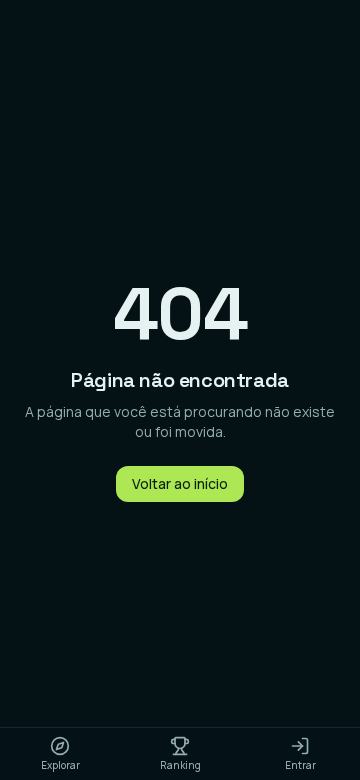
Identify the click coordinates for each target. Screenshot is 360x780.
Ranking (180, 765)
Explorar (60, 765)
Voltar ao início (180, 483)
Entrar (300, 765)
